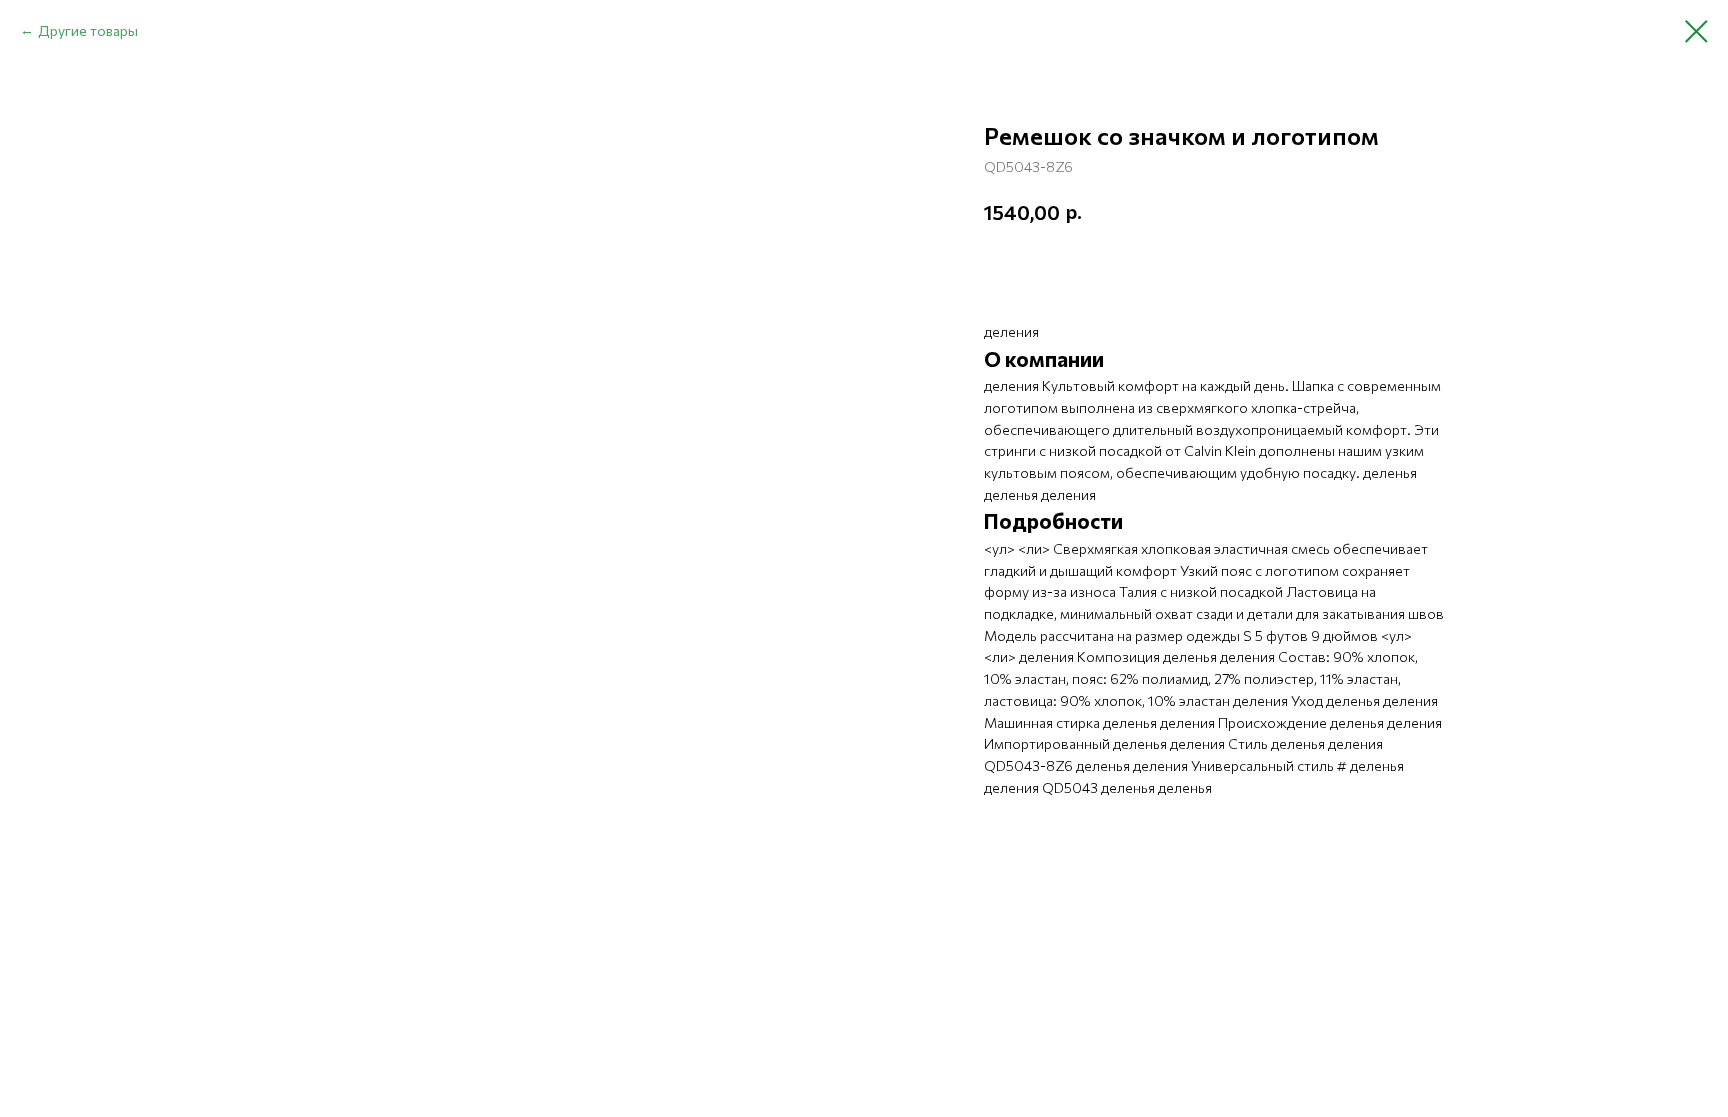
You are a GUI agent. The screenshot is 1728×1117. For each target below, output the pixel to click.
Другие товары (88, 30)
